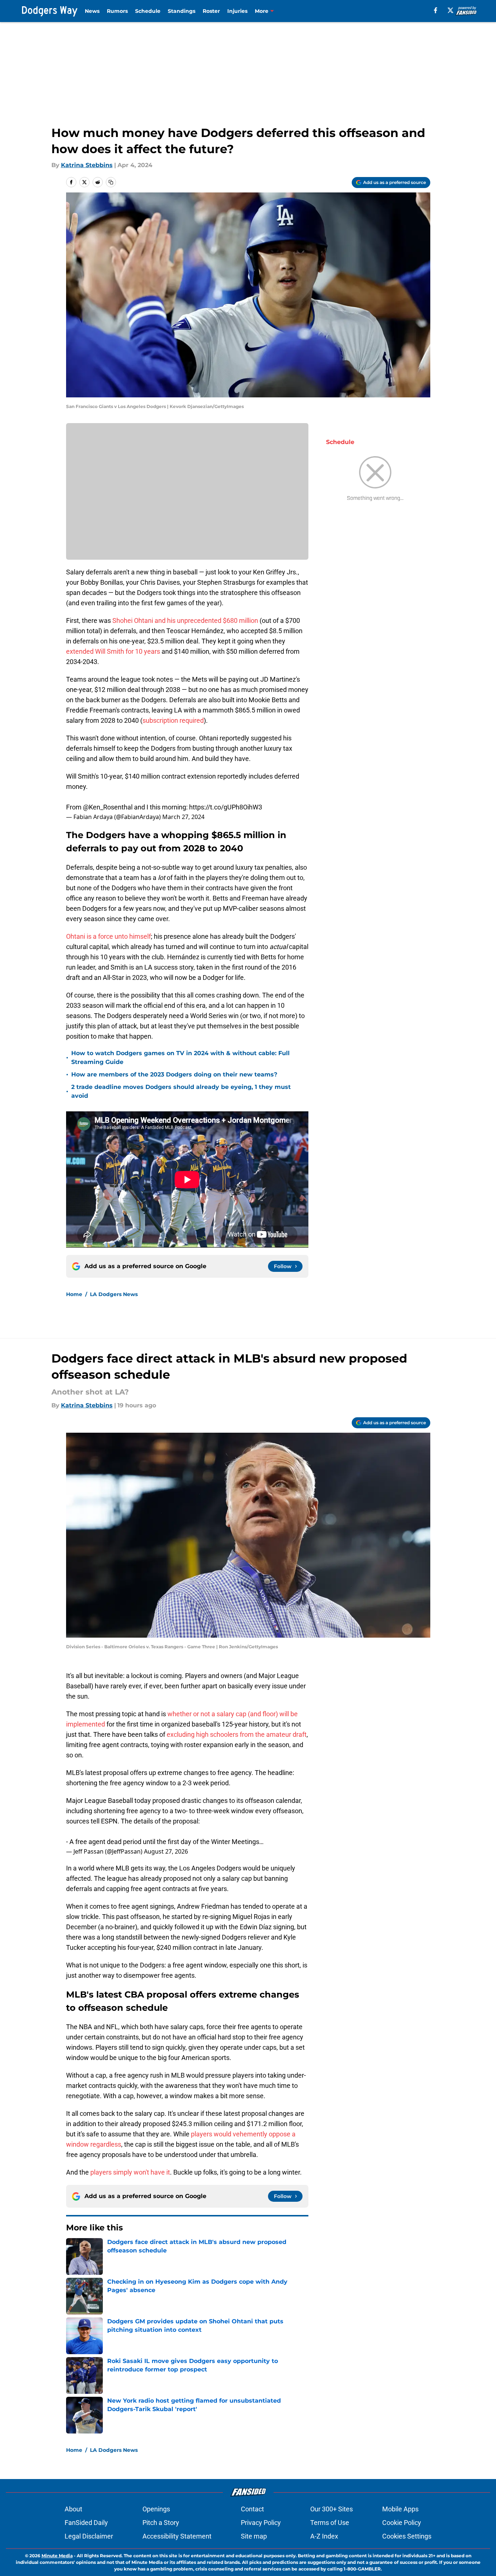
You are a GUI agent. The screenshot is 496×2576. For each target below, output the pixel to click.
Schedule (148, 11)
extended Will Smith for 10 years (113, 651)
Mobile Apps (400, 2509)
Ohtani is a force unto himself (108, 936)
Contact (252, 2509)
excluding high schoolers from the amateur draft (237, 1734)
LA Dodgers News (114, 1294)
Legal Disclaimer (89, 2536)
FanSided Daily (86, 2523)
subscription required (173, 720)
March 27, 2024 (183, 817)
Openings (156, 2509)
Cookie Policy (402, 2523)
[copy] (111, 182)
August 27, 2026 (166, 1851)
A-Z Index (324, 2536)
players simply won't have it (130, 2172)
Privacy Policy (261, 2523)
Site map (254, 2536)
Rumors (117, 11)
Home (74, 1294)
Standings (182, 11)
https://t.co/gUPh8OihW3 (226, 807)
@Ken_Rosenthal (108, 807)
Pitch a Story (161, 2523)
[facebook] (436, 10)
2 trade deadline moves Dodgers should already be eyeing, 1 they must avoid (181, 1091)
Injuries (237, 11)
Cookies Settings (407, 2536)
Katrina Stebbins (87, 165)
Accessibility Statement (177, 2536)
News (92, 11)
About (73, 2509)
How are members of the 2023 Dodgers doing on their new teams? (174, 1074)
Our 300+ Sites (332, 2509)
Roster (211, 11)
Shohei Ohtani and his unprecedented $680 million (185, 620)
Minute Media (57, 2556)
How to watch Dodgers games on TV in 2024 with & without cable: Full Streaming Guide (180, 1058)
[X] (450, 10)
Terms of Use (330, 2523)
